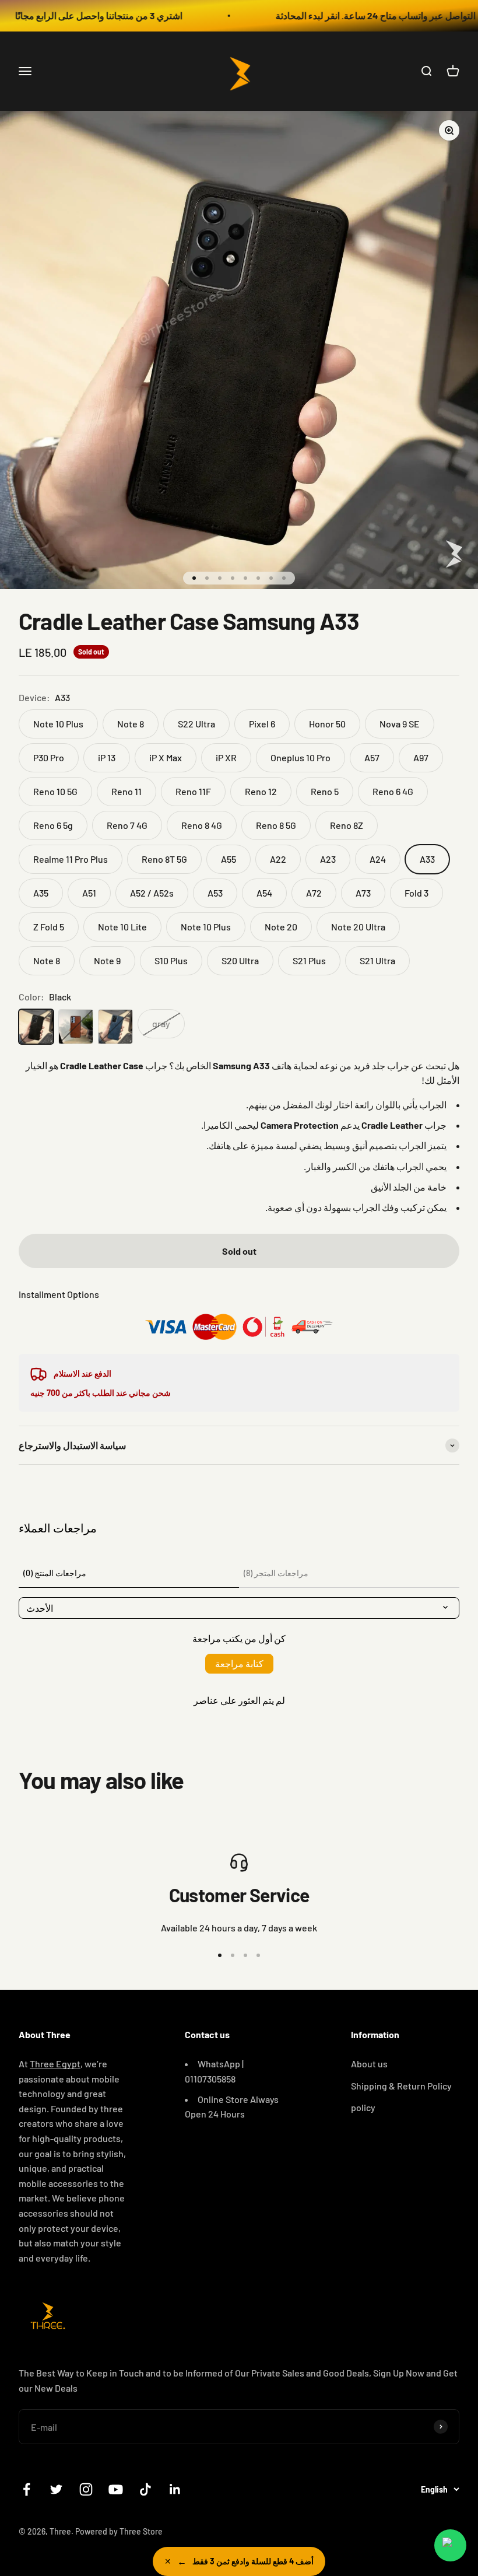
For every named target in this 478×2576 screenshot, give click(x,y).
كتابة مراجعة (239, 1663)
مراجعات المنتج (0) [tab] (55, 1573)
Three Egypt (55, 2064)
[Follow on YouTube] (116, 2489)
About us (369, 2064)
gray (161, 1023)
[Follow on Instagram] (86, 2489)
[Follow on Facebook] (27, 2489)
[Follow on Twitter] (56, 2489)
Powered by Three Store (119, 2531)
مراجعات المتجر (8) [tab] (276, 1573)
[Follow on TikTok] (145, 2489)
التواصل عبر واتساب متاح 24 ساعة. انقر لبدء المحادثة (342, 15)
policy (363, 2107)
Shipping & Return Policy (401, 2086)
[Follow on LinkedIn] (175, 2489)
